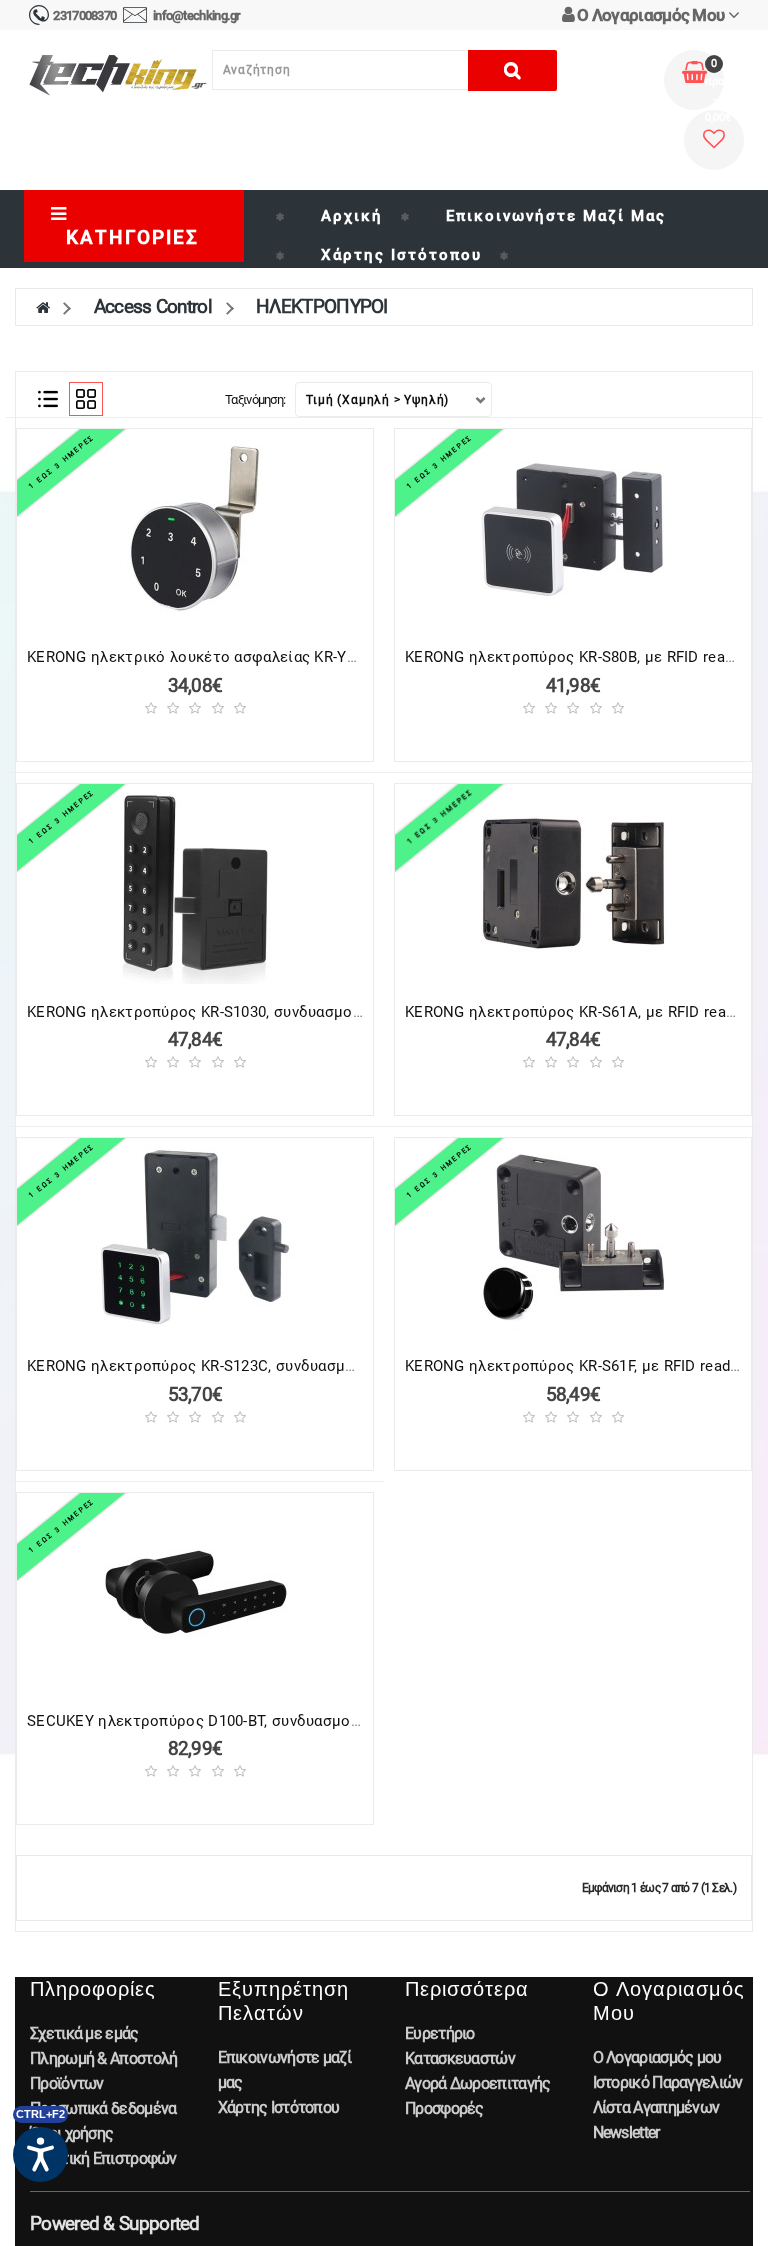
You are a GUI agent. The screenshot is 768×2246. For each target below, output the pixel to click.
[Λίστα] (48, 399)
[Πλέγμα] (86, 399)
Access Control (153, 306)
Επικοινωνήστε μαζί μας (556, 216)
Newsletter (626, 2132)
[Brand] (522, 255)
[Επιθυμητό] (217, 737)
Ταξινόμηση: (255, 399)
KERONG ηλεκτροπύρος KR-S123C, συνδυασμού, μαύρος (225, 1366)
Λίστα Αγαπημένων (656, 2107)
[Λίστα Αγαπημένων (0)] (713, 140)
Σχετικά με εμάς (84, 2033)
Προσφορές (444, 2108)
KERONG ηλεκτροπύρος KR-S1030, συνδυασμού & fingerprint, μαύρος (269, 1012)
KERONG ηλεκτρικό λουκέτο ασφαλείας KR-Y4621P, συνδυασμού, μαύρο (280, 657)
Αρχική (352, 216)
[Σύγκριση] (252, 737)
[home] (42, 306)
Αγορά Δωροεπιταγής (477, 2083)
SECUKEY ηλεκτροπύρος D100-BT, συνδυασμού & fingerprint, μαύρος (268, 1721)
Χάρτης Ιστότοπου (401, 255)
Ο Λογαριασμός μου (657, 2057)
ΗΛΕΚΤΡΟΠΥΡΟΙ (322, 306)
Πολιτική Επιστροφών (103, 2158)
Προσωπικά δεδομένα (103, 2108)
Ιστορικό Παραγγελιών (668, 2082)
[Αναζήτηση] (512, 70)
